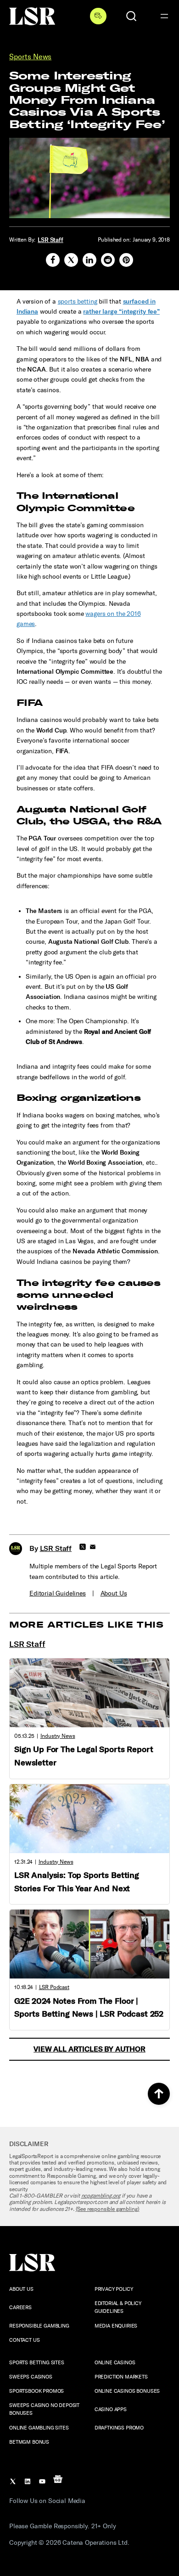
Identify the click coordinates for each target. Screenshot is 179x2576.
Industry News (58, 1736)
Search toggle (131, 16)
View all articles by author (89, 2049)
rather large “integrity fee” (121, 312)
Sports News (30, 57)
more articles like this (86, 1625)
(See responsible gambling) (108, 2209)
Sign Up (98, 16)
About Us (114, 1593)
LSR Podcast (54, 1987)
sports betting (78, 302)
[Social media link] (53, 260)
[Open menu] (164, 16)
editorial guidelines (58, 1593)
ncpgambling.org (101, 2196)
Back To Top (159, 2094)
